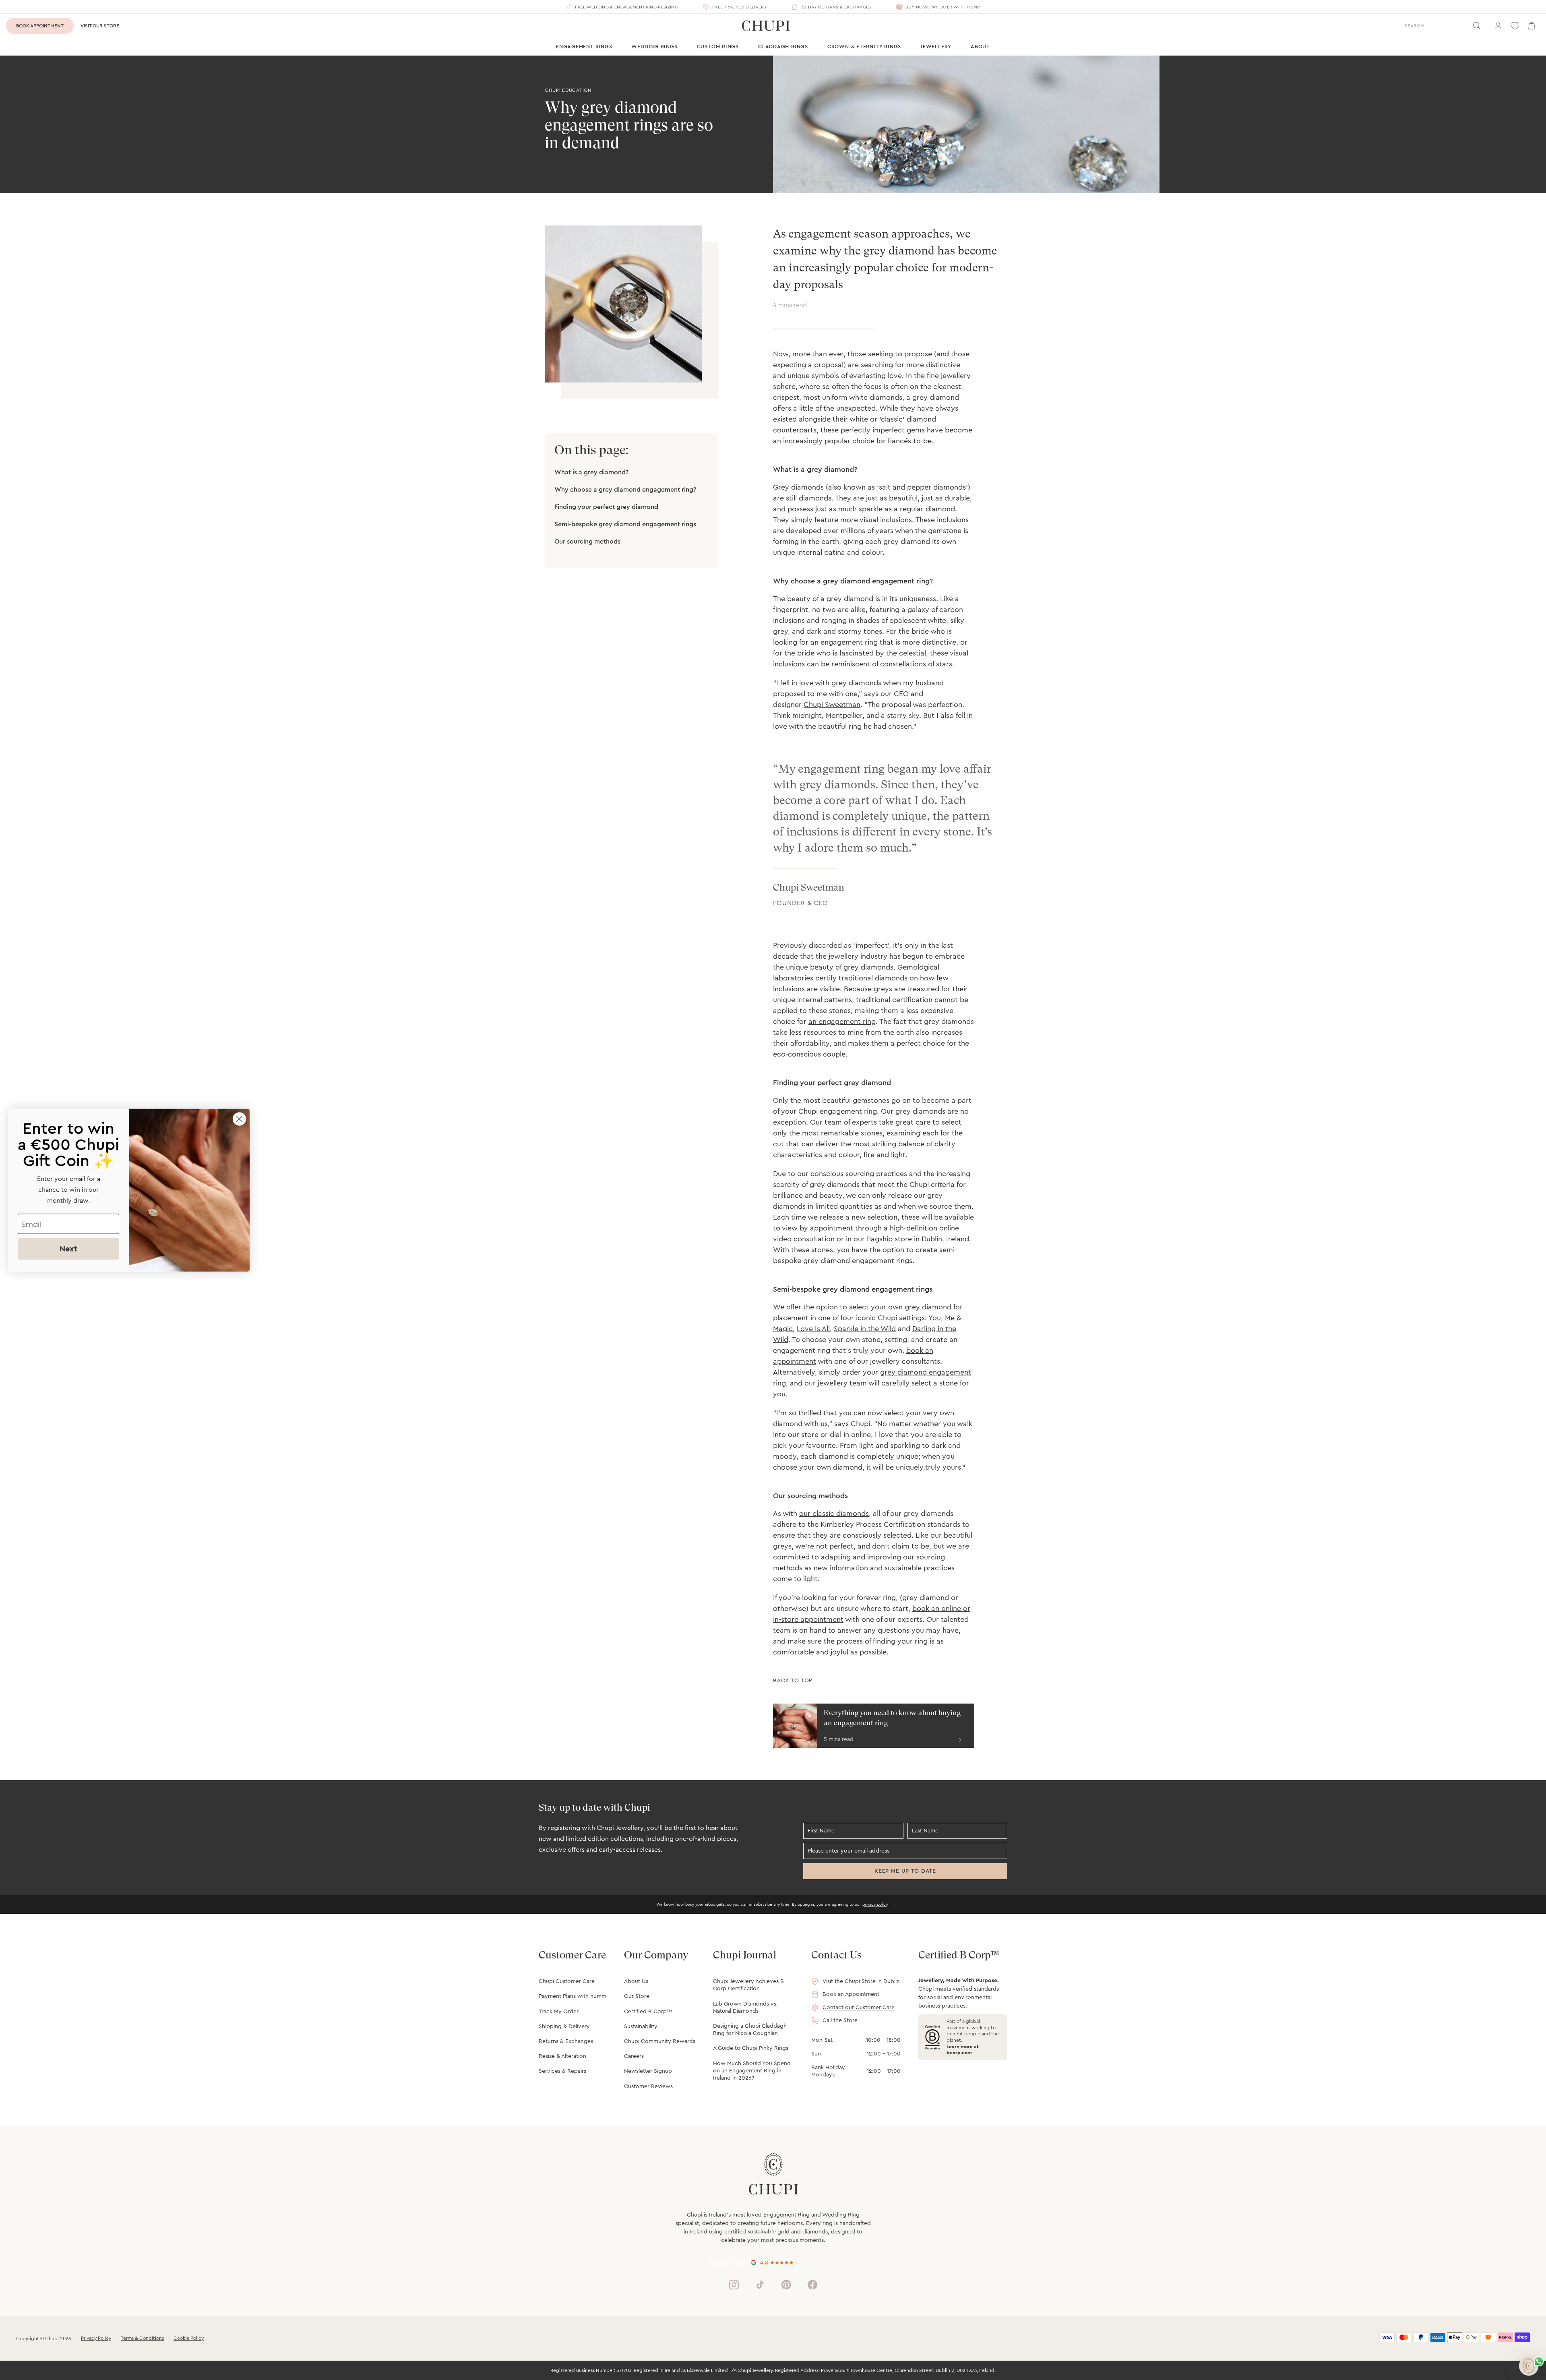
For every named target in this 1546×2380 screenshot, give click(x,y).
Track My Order (559, 2012)
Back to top (793, 1681)
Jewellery (936, 47)
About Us (636, 1981)
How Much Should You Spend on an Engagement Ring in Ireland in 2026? (752, 2071)
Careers (634, 2056)
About (980, 47)
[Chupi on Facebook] (812, 2285)
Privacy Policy (96, 2338)
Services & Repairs (562, 2071)
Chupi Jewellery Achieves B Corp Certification (748, 1985)
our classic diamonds (834, 1514)
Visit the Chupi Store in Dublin (861, 1981)
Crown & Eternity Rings (864, 47)
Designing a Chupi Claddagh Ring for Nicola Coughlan (750, 2030)
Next (68, 1249)
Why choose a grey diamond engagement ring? (625, 490)
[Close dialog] (239, 1119)
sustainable (762, 2232)
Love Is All (813, 1329)
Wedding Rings (654, 47)
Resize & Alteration (562, 2056)
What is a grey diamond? (591, 472)
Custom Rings (718, 47)
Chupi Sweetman (832, 705)
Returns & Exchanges (566, 2041)
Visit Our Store (100, 26)
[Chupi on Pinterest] (786, 2285)
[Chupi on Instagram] (734, 2285)
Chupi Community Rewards (660, 2041)
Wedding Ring (841, 2215)
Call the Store (840, 2020)
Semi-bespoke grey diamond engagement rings (625, 524)
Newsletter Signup (648, 2071)
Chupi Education (568, 90)
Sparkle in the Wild (865, 1329)
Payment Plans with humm (573, 1996)
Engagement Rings (584, 47)
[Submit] (1477, 26)
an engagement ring (842, 1021)
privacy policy (875, 1904)
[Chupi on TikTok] (760, 2285)
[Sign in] (1498, 26)
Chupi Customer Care (567, 1981)
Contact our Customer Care (859, 2008)
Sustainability (641, 2026)
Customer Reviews (648, 2086)
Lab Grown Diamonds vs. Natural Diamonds (745, 2008)
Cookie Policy (189, 2338)
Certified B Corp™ (648, 2012)
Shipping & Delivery (564, 2026)
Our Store (637, 1996)
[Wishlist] (1515, 26)
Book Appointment (40, 26)
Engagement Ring (786, 2215)
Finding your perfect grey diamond (606, 507)
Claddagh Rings (783, 47)
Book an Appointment (851, 1994)
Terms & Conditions (142, 2338)
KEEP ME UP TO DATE (905, 1871)
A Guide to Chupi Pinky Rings (751, 2048)
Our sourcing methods (587, 542)
